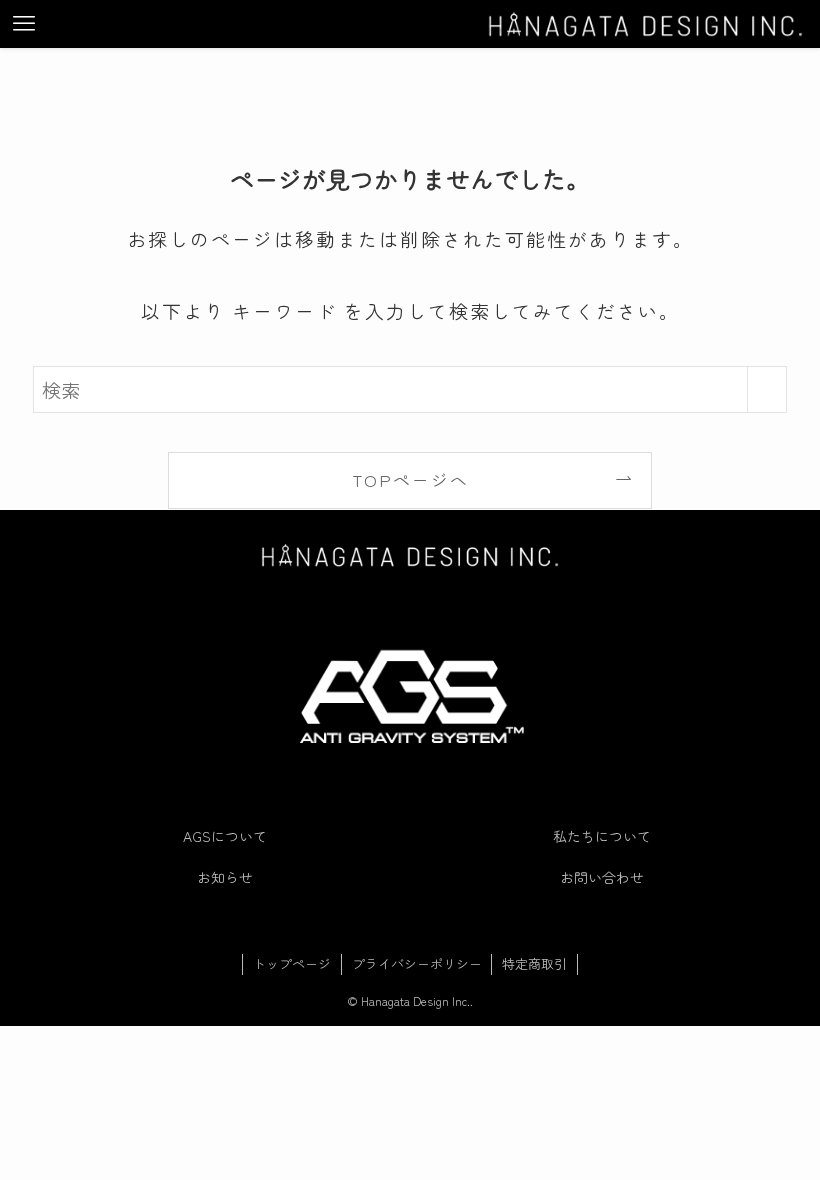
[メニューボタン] (24, 24)
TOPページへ (410, 479)
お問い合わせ (602, 877)
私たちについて (602, 836)
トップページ (292, 963)
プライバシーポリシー (417, 963)
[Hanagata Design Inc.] (645, 24)
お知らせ (225, 877)
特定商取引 (534, 963)
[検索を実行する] (767, 390)
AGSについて (225, 836)
